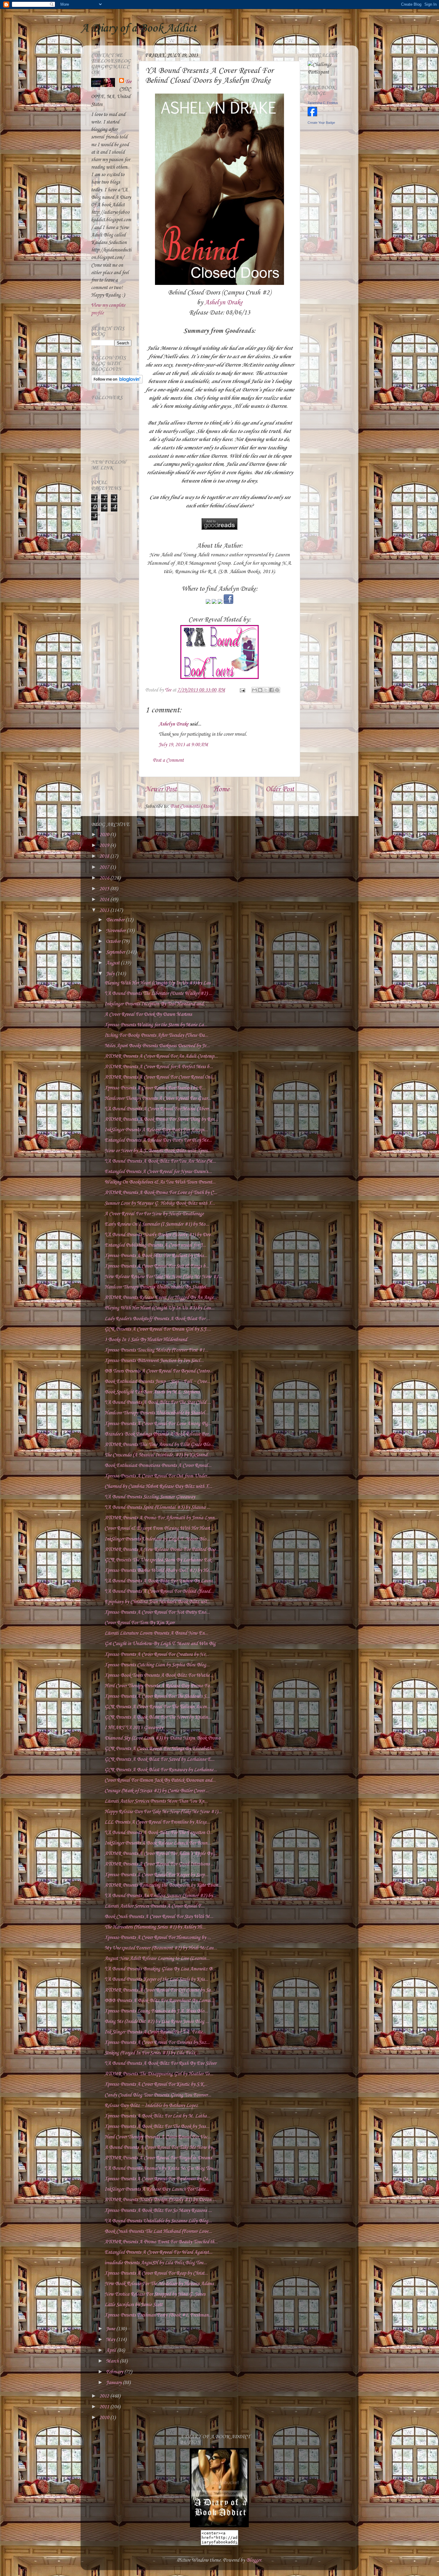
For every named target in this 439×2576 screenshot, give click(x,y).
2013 (105, 910)
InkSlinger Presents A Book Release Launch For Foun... (158, 1843)
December (116, 920)
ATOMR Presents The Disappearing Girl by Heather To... (159, 2074)
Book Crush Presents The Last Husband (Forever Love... (158, 2231)
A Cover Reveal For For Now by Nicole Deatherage (154, 1214)
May (111, 2340)
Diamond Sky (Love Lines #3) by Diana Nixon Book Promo (162, 1738)
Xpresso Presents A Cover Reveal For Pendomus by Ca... (158, 2179)
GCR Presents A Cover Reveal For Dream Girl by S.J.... (158, 1329)
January (114, 2383)
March (113, 2361)
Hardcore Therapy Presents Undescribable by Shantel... (156, 1413)
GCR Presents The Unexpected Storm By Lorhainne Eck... (160, 1560)
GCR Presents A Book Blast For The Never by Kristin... (158, 1717)
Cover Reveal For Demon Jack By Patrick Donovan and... (160, 1780)
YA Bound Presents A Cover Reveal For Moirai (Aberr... (158, 1109)
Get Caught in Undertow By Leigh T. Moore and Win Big (160, 1644)
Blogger (254, 2560)
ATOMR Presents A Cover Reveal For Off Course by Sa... (159, 1990)
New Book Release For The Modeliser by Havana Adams (159, 2284)
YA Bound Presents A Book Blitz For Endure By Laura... (160, 1581)
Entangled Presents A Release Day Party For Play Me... (158, 1140)
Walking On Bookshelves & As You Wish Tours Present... (160, 1182)
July (111, 974)
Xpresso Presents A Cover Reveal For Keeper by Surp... (156, 1875)
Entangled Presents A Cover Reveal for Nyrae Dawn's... (158, 1172)
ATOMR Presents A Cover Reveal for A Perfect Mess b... (159, 1067)
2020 (105, 835)
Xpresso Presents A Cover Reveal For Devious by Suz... (157, 2043)
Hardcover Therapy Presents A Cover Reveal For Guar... (158, 1098)
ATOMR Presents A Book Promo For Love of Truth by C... (161, 1193)
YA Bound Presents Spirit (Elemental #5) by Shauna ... (157, 1507)
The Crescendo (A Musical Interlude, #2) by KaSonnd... (158, 1455)
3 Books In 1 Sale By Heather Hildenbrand (146, 1340)
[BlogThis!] (260, 690)
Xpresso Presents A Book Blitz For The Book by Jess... (157, 2127)
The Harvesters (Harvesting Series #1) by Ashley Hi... (155, 1927)
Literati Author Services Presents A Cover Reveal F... (155, 1906)
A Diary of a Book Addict (139, 28)
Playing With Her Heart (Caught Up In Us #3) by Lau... (159, 983)
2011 (105, 2407)
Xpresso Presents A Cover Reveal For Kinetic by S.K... (156, 2084)
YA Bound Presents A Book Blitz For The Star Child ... (158, 1402)
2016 (105, 878)
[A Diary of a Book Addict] (219, 2526)
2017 (105, 867)
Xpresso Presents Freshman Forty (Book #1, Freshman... (158, 2315)
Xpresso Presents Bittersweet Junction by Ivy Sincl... (154, 1361)
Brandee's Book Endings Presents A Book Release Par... (158, 1434)
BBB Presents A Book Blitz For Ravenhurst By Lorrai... (159, 2001)
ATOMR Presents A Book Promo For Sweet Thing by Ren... (161, 1119)
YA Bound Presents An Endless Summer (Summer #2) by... (160, 1896)
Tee (128, 82)
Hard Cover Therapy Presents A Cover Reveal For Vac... (158, 2137)
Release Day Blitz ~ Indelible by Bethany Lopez (151, 2106)
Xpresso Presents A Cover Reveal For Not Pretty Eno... (157, 1612)
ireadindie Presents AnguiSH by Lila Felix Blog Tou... (156, 2263)
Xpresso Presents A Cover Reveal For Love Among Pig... (158, 1424)
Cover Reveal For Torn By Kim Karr (139, 1623)
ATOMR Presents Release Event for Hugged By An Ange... (161, 1298)
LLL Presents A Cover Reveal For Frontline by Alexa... (157, 1822)
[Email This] (254, 690)
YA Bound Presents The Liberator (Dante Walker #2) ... (158, 994)
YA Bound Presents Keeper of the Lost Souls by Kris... (156, 1979)
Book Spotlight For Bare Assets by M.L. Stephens (152, 1392)
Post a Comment (168, 760)
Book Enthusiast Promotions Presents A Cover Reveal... (158, 1466)
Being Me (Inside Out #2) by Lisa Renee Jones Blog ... (157, 2022)
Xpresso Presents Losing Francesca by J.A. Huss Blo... (156, 2011)
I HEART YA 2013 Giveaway (134, 1728)
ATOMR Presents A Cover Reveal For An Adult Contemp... (161, 1056)
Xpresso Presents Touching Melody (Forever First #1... (156, 1350)
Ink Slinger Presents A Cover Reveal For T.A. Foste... (155, 2032)
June (111, 2329)
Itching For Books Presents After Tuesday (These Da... (156, 1035)
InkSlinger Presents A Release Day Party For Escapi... (156, 1130)
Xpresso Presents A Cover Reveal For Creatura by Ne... (157, 1655)
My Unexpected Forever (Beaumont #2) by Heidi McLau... (161, 1948)
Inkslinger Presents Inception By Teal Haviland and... (156, 1004)
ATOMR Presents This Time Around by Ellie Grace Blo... (159, 1445)
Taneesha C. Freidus (323, 103)
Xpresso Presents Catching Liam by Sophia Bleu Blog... (157, 1665)
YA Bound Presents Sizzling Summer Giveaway (150, 1497)
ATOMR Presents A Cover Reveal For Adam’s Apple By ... (161, 1854)
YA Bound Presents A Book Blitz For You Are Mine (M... (160, 1161)
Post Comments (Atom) (192, 806)
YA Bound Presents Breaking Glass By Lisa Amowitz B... (160, 1969)
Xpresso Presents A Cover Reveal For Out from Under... (157, 1476)
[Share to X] (266, 690)
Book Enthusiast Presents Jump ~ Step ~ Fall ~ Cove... (157, 1382)
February (115, 2372)
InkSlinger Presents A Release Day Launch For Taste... (157, 2189)
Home (221, 790)
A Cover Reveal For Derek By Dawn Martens (148, 1014)
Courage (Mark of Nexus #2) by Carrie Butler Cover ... (157, 1791)
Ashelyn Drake (224, 303)
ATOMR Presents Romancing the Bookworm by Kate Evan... (163, 1885)
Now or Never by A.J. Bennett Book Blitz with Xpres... (158, 1151)
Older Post (280, 790)
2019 (105, 846)
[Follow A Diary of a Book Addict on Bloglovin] (117, 382)
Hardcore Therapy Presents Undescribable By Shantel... (157, 1287)
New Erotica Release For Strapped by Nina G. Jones (155, 2294)
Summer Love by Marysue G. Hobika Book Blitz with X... (160, 1203)
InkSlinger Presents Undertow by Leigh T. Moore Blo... (157, 1539)
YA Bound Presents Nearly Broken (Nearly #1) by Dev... (159, 1235)
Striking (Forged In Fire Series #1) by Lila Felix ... (152, 2053)
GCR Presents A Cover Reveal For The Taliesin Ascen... (157, 1707)
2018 (105, 856)
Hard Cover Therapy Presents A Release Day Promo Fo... (159, 1686)
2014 (105, 900)
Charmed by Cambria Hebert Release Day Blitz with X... (158, 1486)
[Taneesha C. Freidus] (312, 115)
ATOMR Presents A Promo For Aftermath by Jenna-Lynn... (161, 1518)
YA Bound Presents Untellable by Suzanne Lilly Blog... (158, 2221)
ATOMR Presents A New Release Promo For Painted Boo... (162, 1550)
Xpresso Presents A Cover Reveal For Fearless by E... (155, 1088)
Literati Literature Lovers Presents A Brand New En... (156, 1633)
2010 (105, 2418)
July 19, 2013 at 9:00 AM (183, 745)
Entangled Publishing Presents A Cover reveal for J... (155, 1245)
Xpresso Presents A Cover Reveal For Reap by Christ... (156, 2273)
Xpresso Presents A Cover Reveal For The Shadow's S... (157, 1696)
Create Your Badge (321, 123)
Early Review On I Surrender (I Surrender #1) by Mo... (157, 1224)
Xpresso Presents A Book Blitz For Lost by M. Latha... (157, 2116)
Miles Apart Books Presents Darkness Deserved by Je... (157, 1046)
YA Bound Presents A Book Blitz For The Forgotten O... (159, 1833)
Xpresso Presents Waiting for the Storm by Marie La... (156, 1025)
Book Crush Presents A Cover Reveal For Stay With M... (159, 1917)
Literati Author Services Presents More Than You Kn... (156, 1801)
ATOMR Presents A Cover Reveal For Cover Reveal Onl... (160, 1077)
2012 (105, 2396)
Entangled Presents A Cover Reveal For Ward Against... (158, 2252)
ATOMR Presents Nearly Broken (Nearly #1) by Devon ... (160, 2200)
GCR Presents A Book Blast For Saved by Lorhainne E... (159, 1759)
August (113, 963)
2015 (105, 889)
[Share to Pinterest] (277, 690)
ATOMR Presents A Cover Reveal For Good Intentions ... (159, 1864)
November (116, 931)
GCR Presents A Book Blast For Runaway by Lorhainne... (161, 1770)
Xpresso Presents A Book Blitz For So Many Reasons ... (158, 2211)
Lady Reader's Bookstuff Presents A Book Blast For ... (157, 1319)
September (116, 952)
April (112, 2350)
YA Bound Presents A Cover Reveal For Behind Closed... (159, 1591)
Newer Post (161, 790)
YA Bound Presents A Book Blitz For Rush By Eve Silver (160, 2063)
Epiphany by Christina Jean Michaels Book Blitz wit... (157, 1602)
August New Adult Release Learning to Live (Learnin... (157, 1959)
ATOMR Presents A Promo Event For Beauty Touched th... (161, 2242)
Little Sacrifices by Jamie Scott (133, 2305)
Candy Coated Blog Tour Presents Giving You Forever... (158, 2095)
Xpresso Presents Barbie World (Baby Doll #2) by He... (158, 1571)
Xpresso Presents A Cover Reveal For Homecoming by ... (158, 1938)
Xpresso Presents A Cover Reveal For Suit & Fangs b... (157, 1266)
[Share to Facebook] (271, 690)
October (114, 942)
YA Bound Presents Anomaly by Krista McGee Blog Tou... (161, 2168)
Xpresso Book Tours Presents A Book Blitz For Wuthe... (159, 1675)
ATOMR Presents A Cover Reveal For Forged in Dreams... (160, 2158)
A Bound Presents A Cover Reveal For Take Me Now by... (160, 2147)
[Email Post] (242, 690)
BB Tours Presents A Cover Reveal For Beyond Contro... (159, 1371)
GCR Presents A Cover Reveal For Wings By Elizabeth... (160, 1749)
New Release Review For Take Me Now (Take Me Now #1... (163, 1277)
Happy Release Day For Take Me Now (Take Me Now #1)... (163, 1812)
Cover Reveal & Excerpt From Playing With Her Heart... (159, 1528)
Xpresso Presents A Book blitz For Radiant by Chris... (156, 1256)
